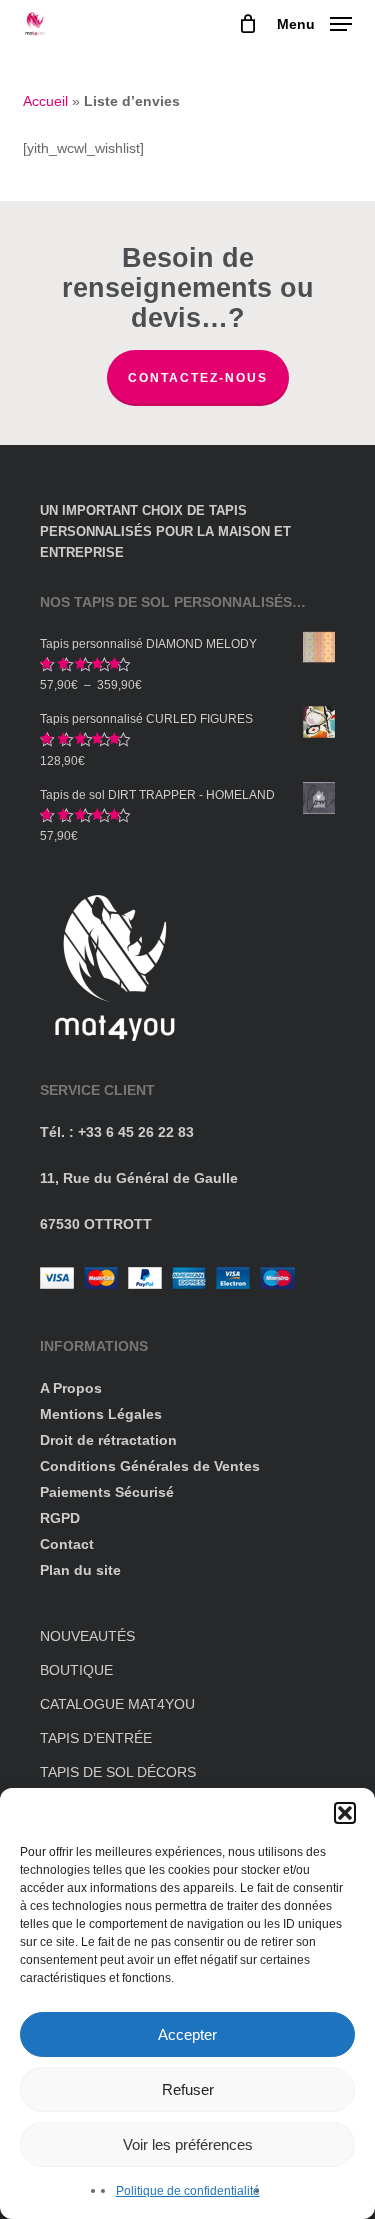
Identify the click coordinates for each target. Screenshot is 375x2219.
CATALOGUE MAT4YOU (117, 1704)
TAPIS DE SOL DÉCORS (118, 1772)
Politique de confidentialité (188, 2191)
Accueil (45, 101)
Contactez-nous (198, 378)
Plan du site (80, 1570)
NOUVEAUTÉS (87, 1636)
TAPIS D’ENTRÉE (96, 1738)
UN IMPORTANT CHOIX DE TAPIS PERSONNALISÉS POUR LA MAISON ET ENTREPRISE (165, 531)
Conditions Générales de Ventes (150, 1466)
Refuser (188, 2089)
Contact (67, 1544)
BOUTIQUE (76, 1670)
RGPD (60, 1518)
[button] (345, 1813)
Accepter (187, 2034)
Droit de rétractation (108, 1440)
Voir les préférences (188, 2144)
